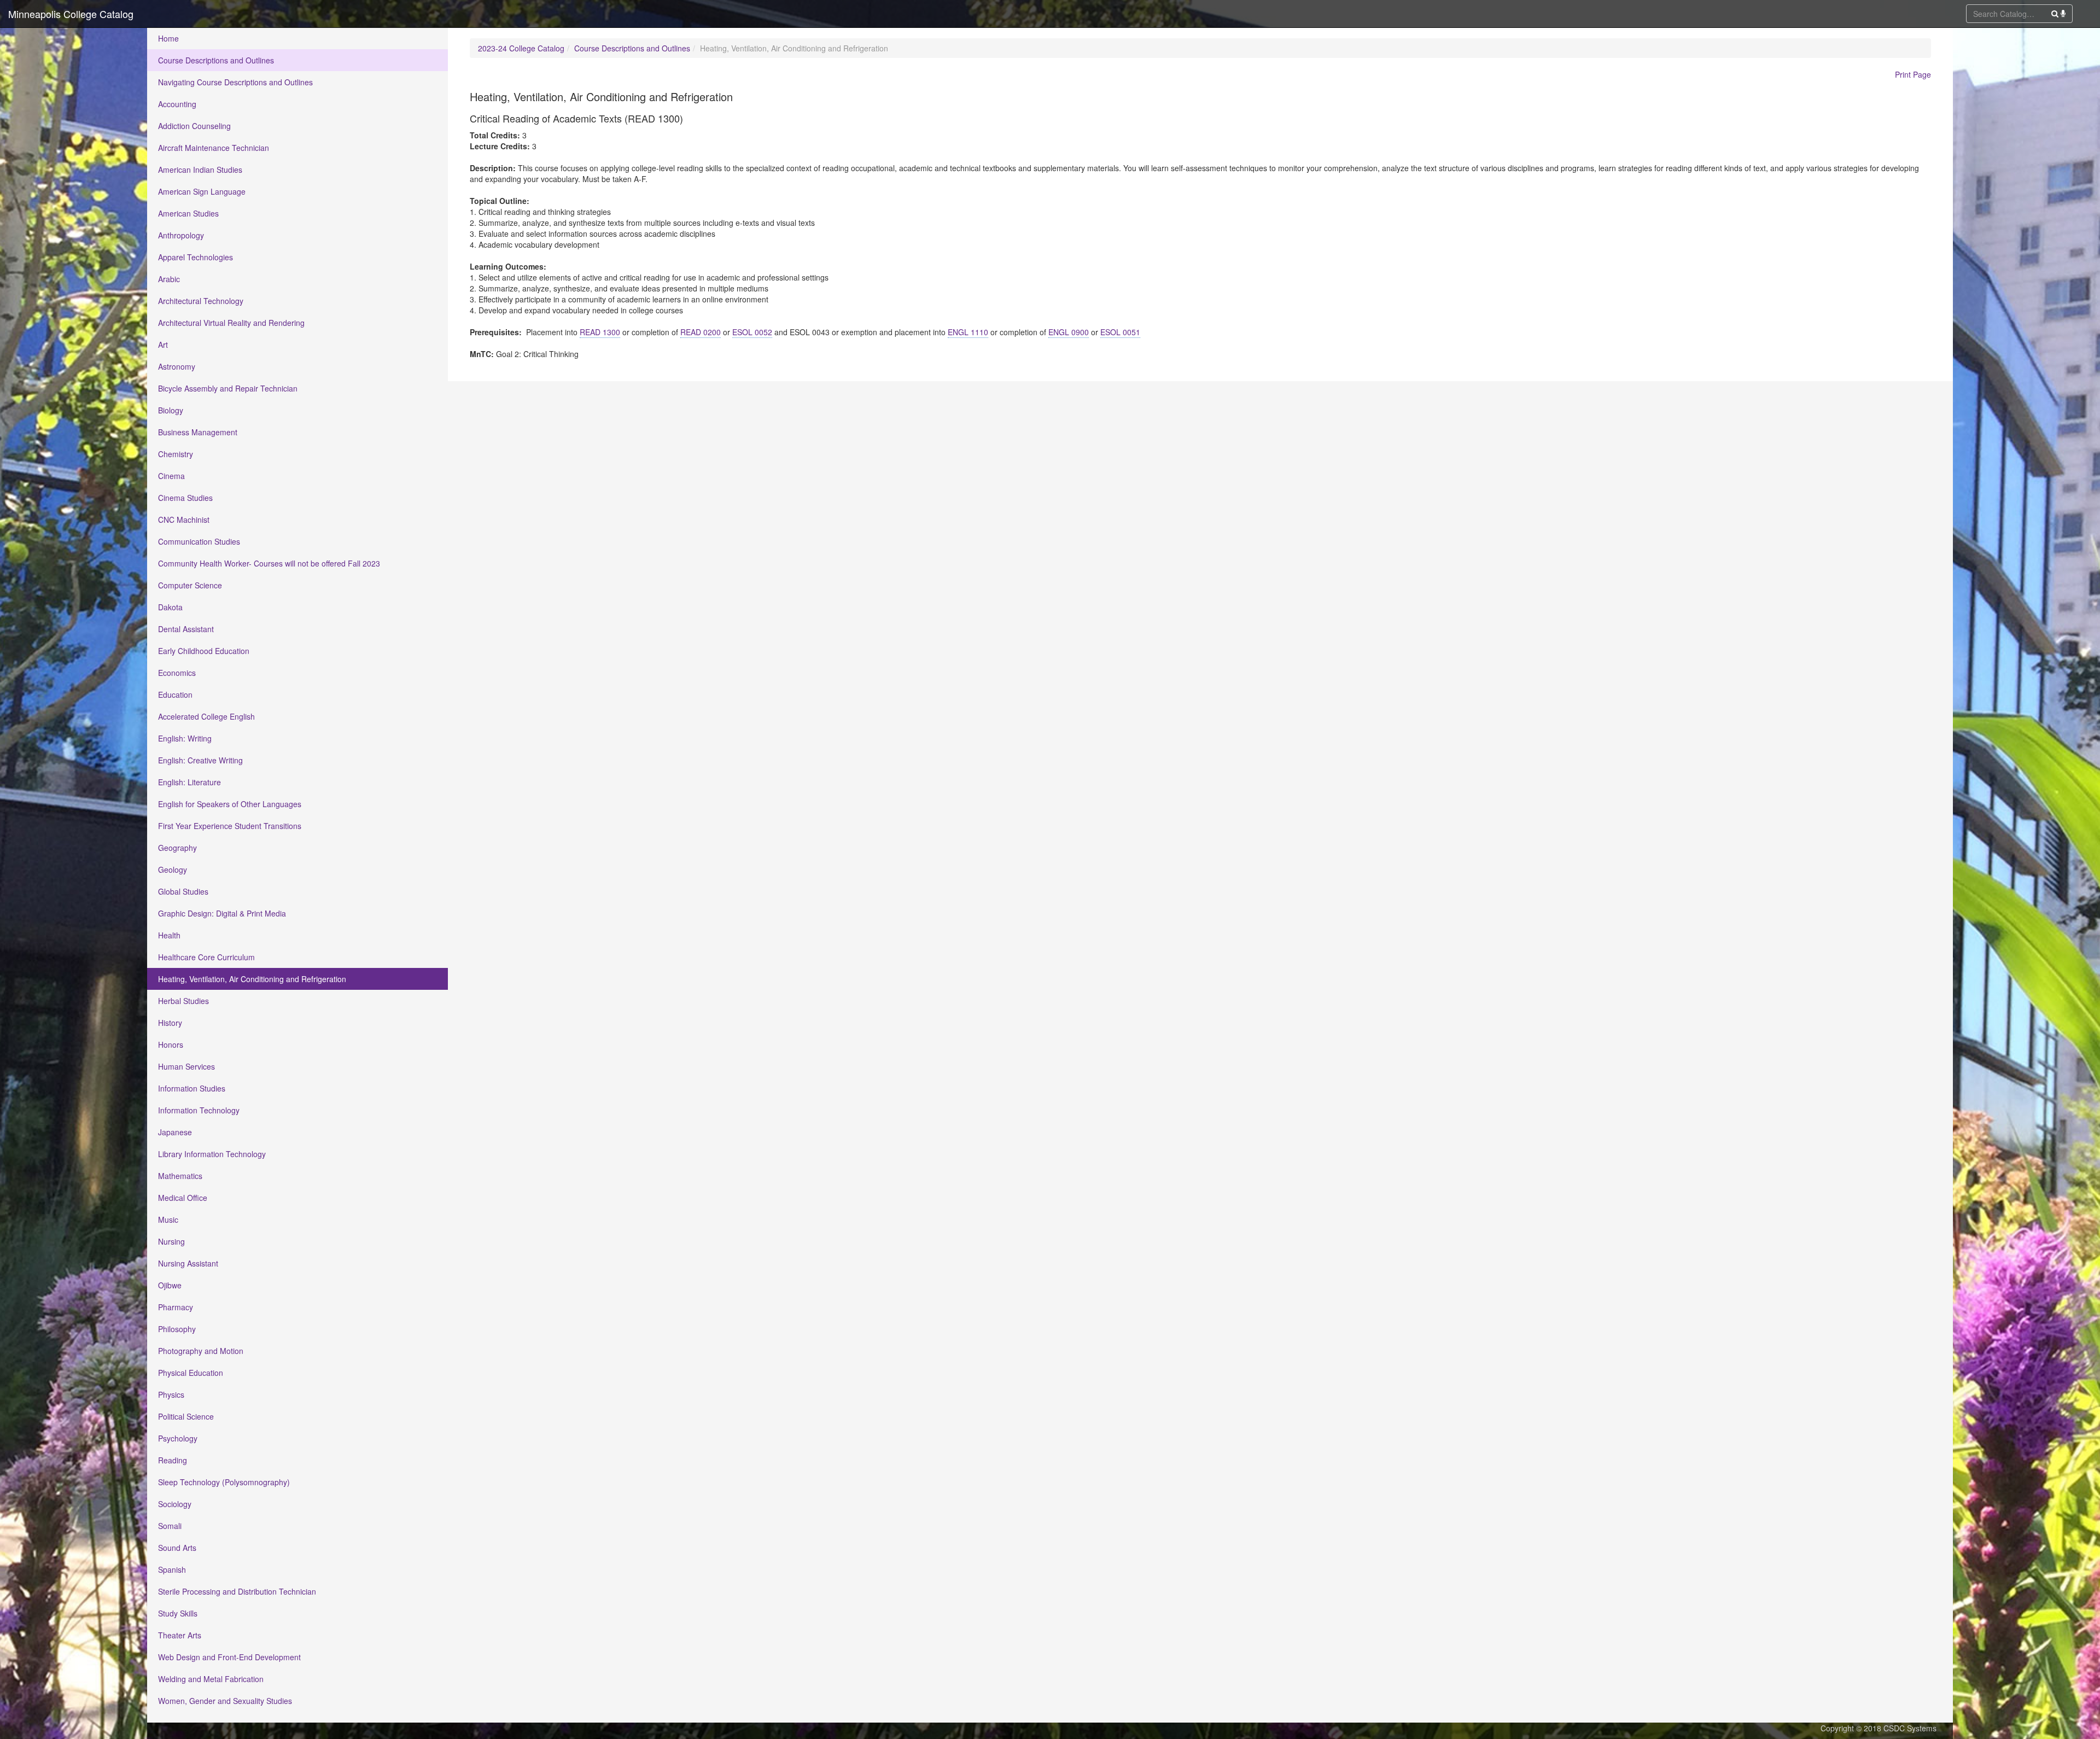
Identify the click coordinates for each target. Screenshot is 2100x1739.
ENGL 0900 (1069, 332)
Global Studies (183, 891)
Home (168, 38)
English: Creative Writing (200, 760)
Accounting (177, 104)
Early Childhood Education (204, 651)
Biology (171, 410)
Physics (171, 1394)
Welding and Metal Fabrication (211, 1679)
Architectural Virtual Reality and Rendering (231, 323)
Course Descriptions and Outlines (216, 60)
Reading (173, 1460)
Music (168, 1219)
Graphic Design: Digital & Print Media (222, 913)
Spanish (172, 1569)
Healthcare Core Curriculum (206, 957)
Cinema (171, 476)
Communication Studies (199, 541)
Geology (173, 870)
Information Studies (192, 1088)
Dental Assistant (186, 629)
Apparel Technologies (196, 257)
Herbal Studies (183, 1001)
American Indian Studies (200, 170)
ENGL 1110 (968, 332)
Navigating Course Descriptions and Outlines (235, 82)
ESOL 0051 (1120, 332)
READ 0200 (701, 332)
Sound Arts (177, 1548)
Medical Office (183, 1198)
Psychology (178, 1438)
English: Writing (185, 738)
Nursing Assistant (188, 1263)
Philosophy (177, 1329)
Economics (177, 673)
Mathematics (180, 1176)
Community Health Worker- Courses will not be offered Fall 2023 (269, 563)
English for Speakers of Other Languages (230, 804)
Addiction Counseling (194, 126)
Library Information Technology (212, 1154)
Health (169, 935)
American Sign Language (202, 191)
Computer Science (190, 585)
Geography (177, 848)
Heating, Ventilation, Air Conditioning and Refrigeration (252, 979)
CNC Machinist (184, 520)
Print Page (1913, 74)
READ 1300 (600, 332)
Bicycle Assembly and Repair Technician (228, 388)
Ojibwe (170, 1285)
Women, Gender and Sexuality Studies (225, 1701)
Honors (171, 1044)
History (170, 1023)
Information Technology (199, 1110)
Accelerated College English (206, 716)
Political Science (186, 1416)
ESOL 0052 (752, 332)
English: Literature (189, 782)
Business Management (198, 432)
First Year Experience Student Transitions (230, 826)
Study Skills (178, 1613)
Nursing (171, 1241)
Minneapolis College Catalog (71, 14)
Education (175, 695)
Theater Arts (180, 1635)
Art (163, 345)
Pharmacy (176, 1307)
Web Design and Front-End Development (229, 1657)
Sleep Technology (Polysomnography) (224, 1482)
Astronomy (177, 366)
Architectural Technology (201, 301)
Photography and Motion (201, 1351)
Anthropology (181, 235)
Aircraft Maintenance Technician (214, 148)
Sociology (175, 1504)
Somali (170, 1526)
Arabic (169, 279)
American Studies (188, 213)
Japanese (175, 1132)
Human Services (186, 1066)
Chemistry (176, 454)
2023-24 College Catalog (521, 48)
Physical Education (191, 1373)
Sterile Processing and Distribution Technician (237, 1591)
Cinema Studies (185, 498)
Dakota (170, 607)
